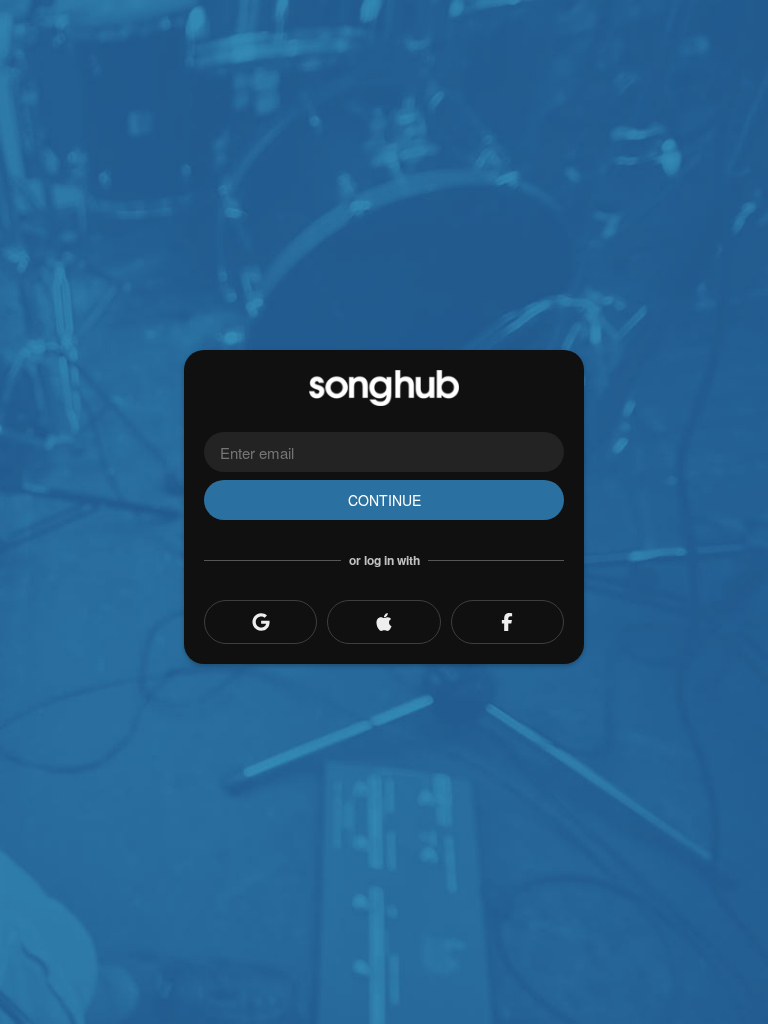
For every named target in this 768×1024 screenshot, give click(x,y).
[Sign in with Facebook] (507, 622)
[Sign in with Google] (260, 622)
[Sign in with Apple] (383, 622)
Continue (384, 500)
